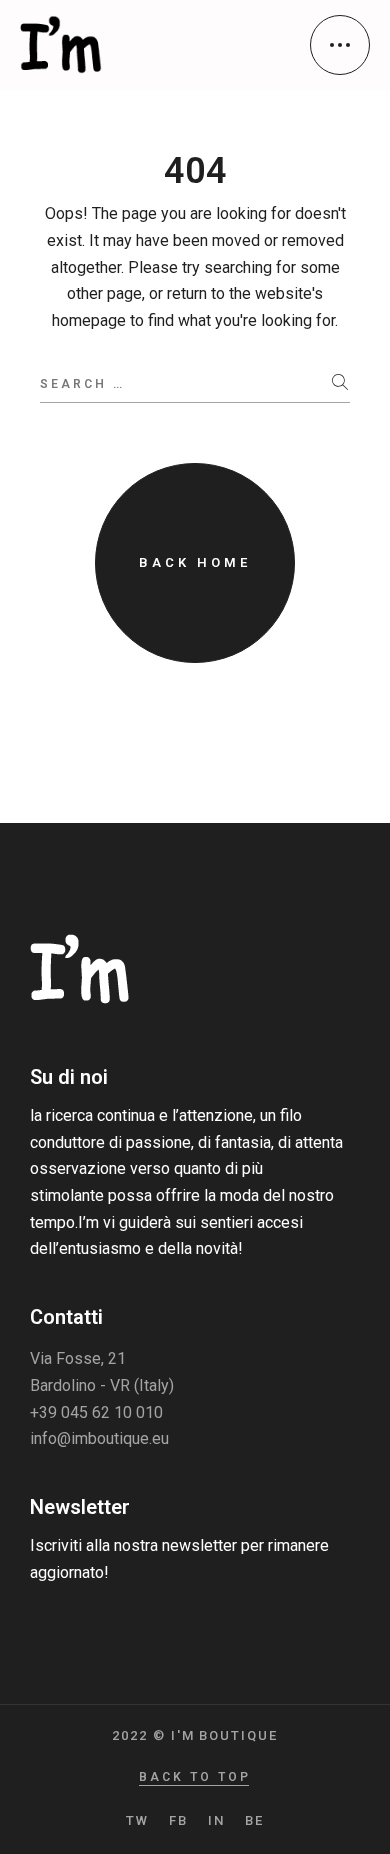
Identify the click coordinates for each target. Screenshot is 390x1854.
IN (216, 1820)
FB (178, 1820)
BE (254, 1820)
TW (137, 1820)
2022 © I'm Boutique (195, 1735)
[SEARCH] (341, 383)
